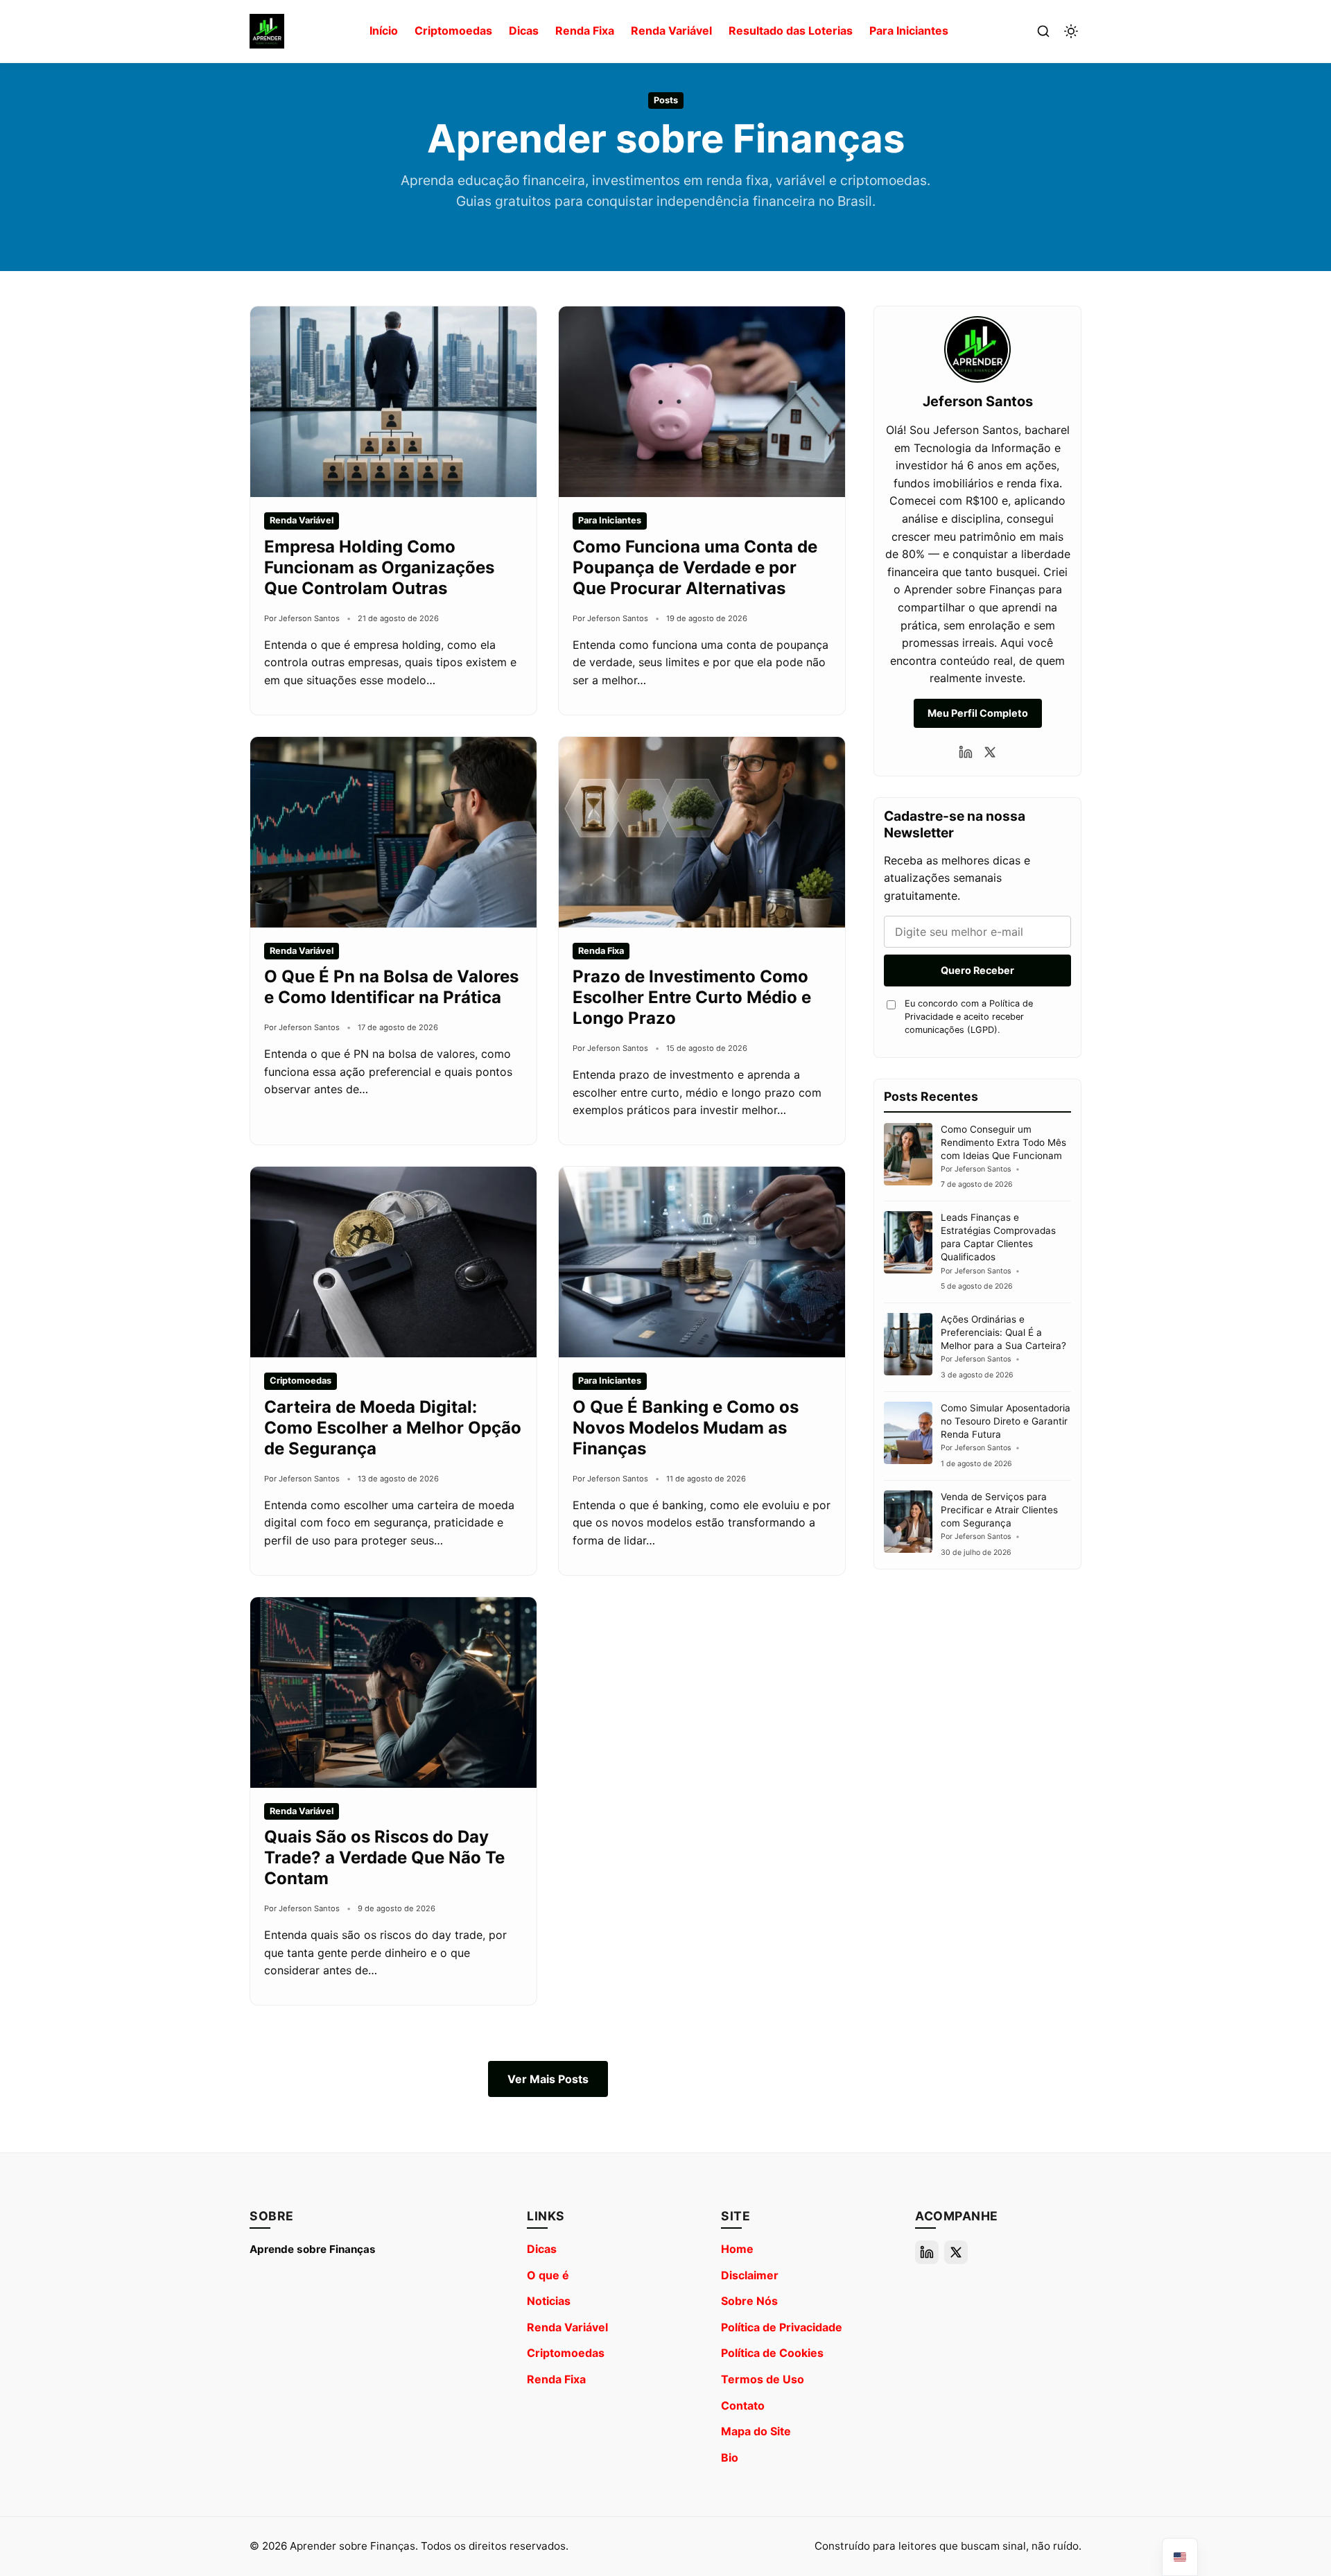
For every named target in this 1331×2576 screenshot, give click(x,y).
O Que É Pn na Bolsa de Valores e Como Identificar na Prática (391, 987)
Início (384, 31)
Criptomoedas (453, 31)
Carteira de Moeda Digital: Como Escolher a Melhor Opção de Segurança (393, 1428)
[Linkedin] (966, 752)
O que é (548, 2275)
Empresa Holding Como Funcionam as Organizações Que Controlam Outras (379, 567)
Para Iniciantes (909, 31)
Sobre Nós (749, 2301)
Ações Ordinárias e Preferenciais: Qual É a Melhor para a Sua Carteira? (1003, 1332)
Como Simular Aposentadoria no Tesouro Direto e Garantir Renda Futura (1006, 1421)
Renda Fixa (585, 31)
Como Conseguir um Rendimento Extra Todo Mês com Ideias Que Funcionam (1003, 1142)
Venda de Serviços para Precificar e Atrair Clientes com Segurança (999, 1510)
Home (737, 2249)
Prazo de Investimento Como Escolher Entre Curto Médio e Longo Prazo (692, 997)
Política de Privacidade (782, 2327)
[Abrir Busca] (1043, 31)
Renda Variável (671, 31)
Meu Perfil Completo (978, 713)
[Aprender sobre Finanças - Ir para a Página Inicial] (267, 31)
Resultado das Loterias (791, 31)
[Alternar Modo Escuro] (1071, 31)
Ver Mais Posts (548, 2079)
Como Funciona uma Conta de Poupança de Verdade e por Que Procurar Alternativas (695, 567)
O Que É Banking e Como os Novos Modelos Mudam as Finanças (686, 1428)
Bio (730, 2457)
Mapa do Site (756, 2431)
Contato (743, 2405)
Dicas (524, 31)
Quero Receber (977, 970)
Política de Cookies (772, 2353)
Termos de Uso (763, 2379)
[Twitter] (990, 752)
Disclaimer (750, 2275)
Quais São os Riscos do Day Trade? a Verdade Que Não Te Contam (384, 1857)
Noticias (549, 2301)
